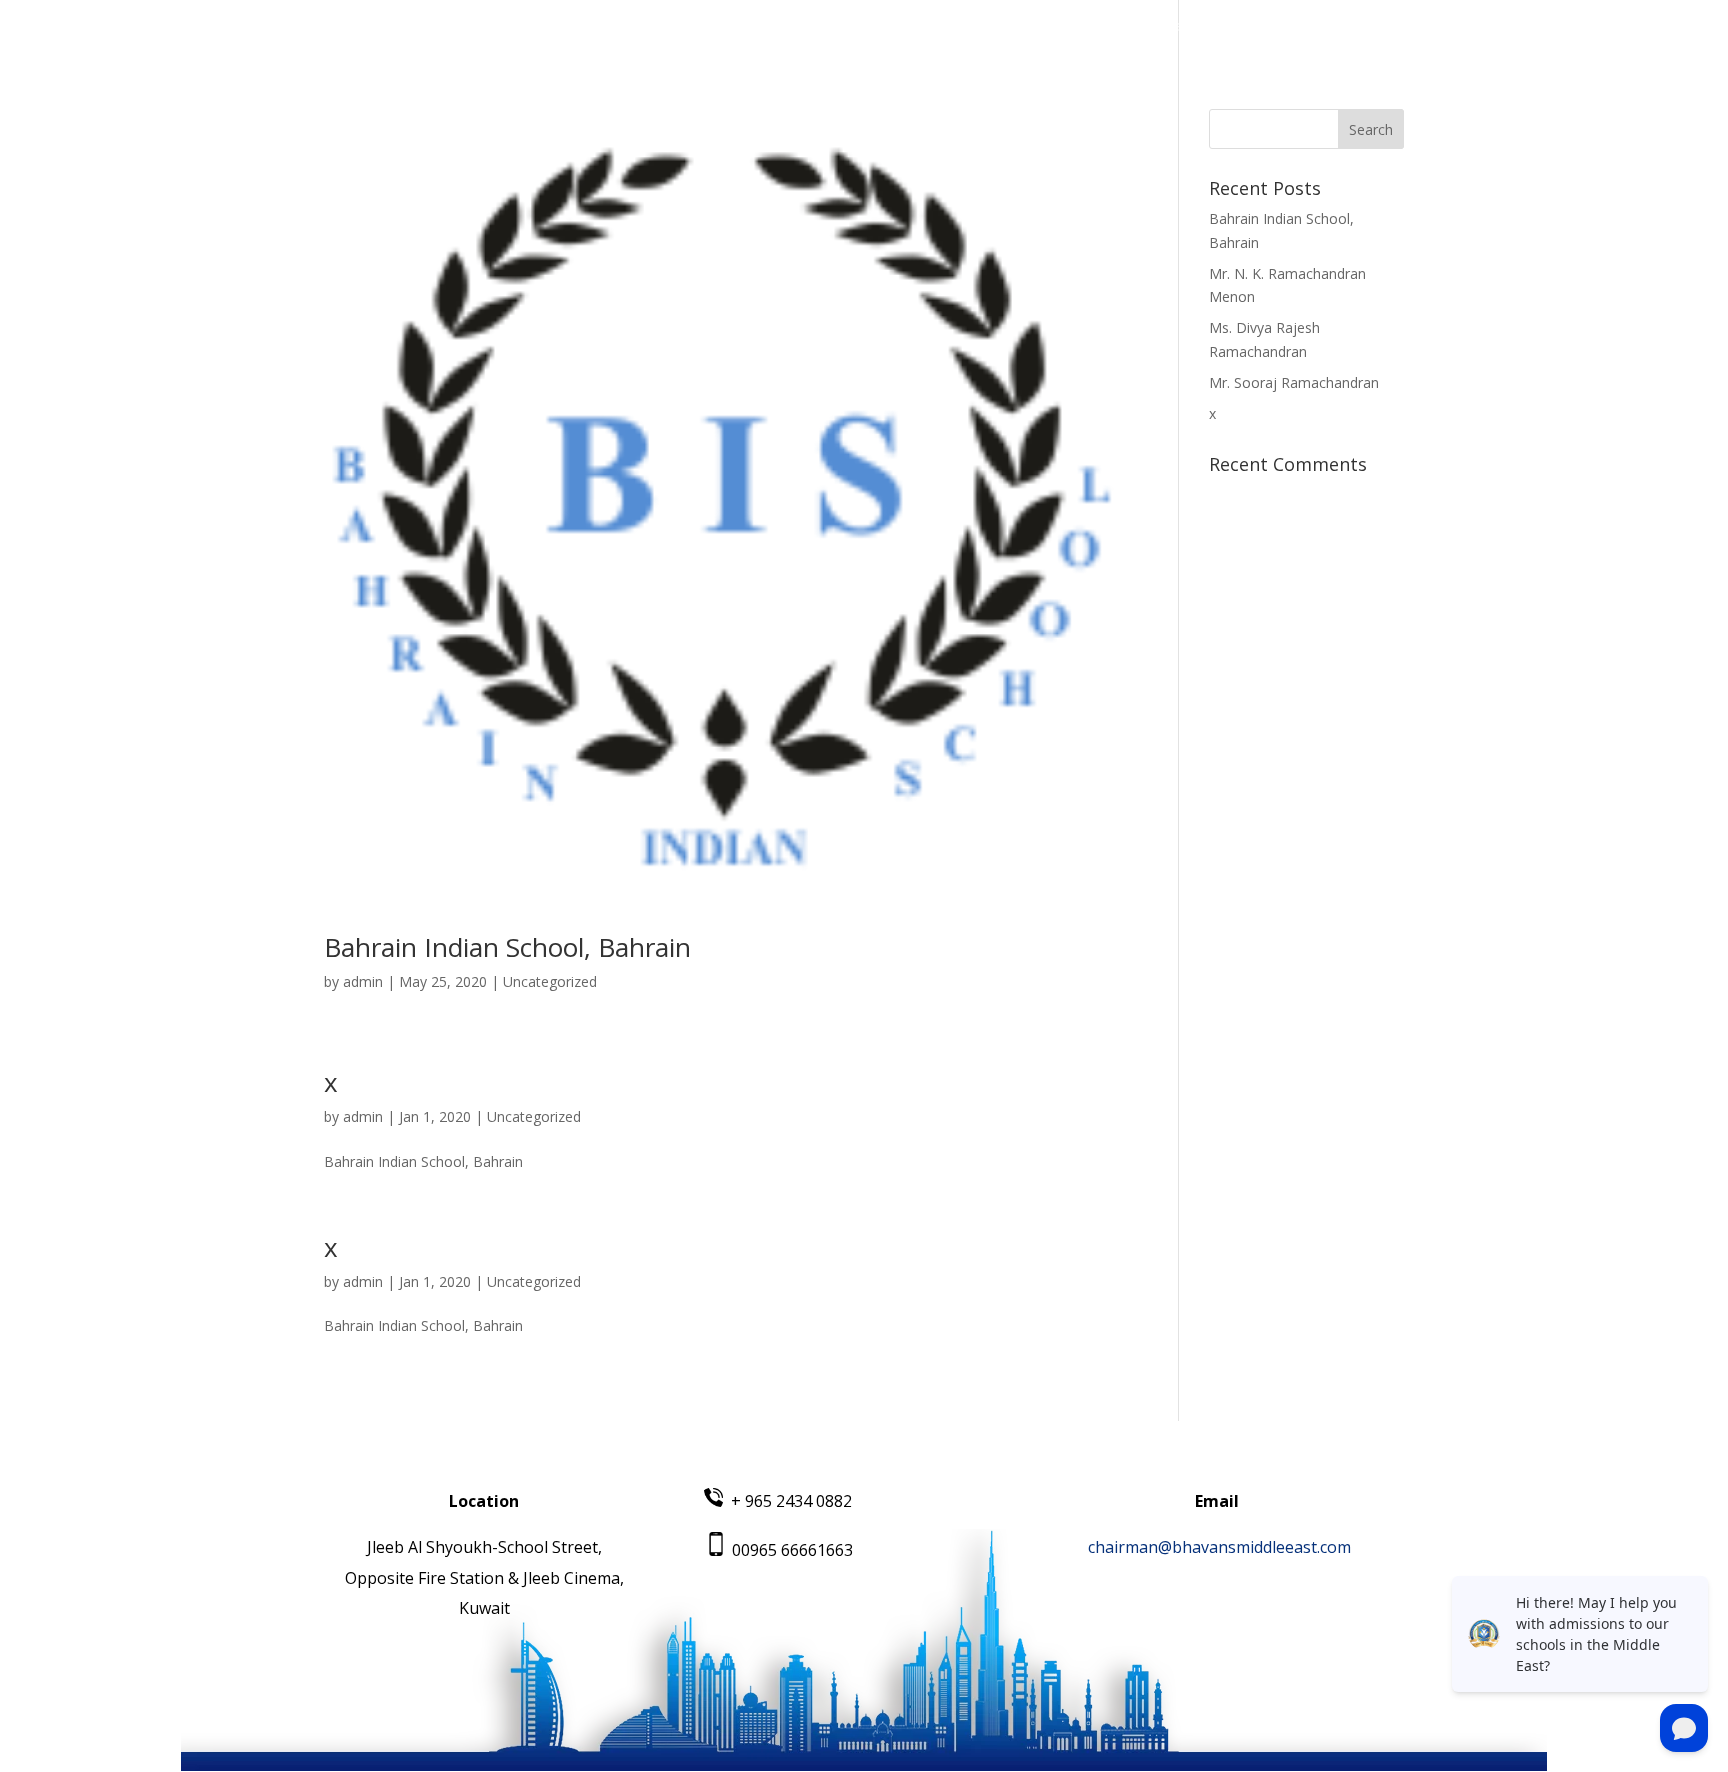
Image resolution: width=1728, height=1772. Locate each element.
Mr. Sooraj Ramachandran (1294, 382)
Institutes (1155, 27)
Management (1047, 27)
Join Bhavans (1359, 27)
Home (864, 27)
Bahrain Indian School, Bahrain (507, 947)
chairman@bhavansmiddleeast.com (1219, 1547)
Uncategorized (550, 981)
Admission (1252, 27)
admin (363, 981)
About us (942, 27)
